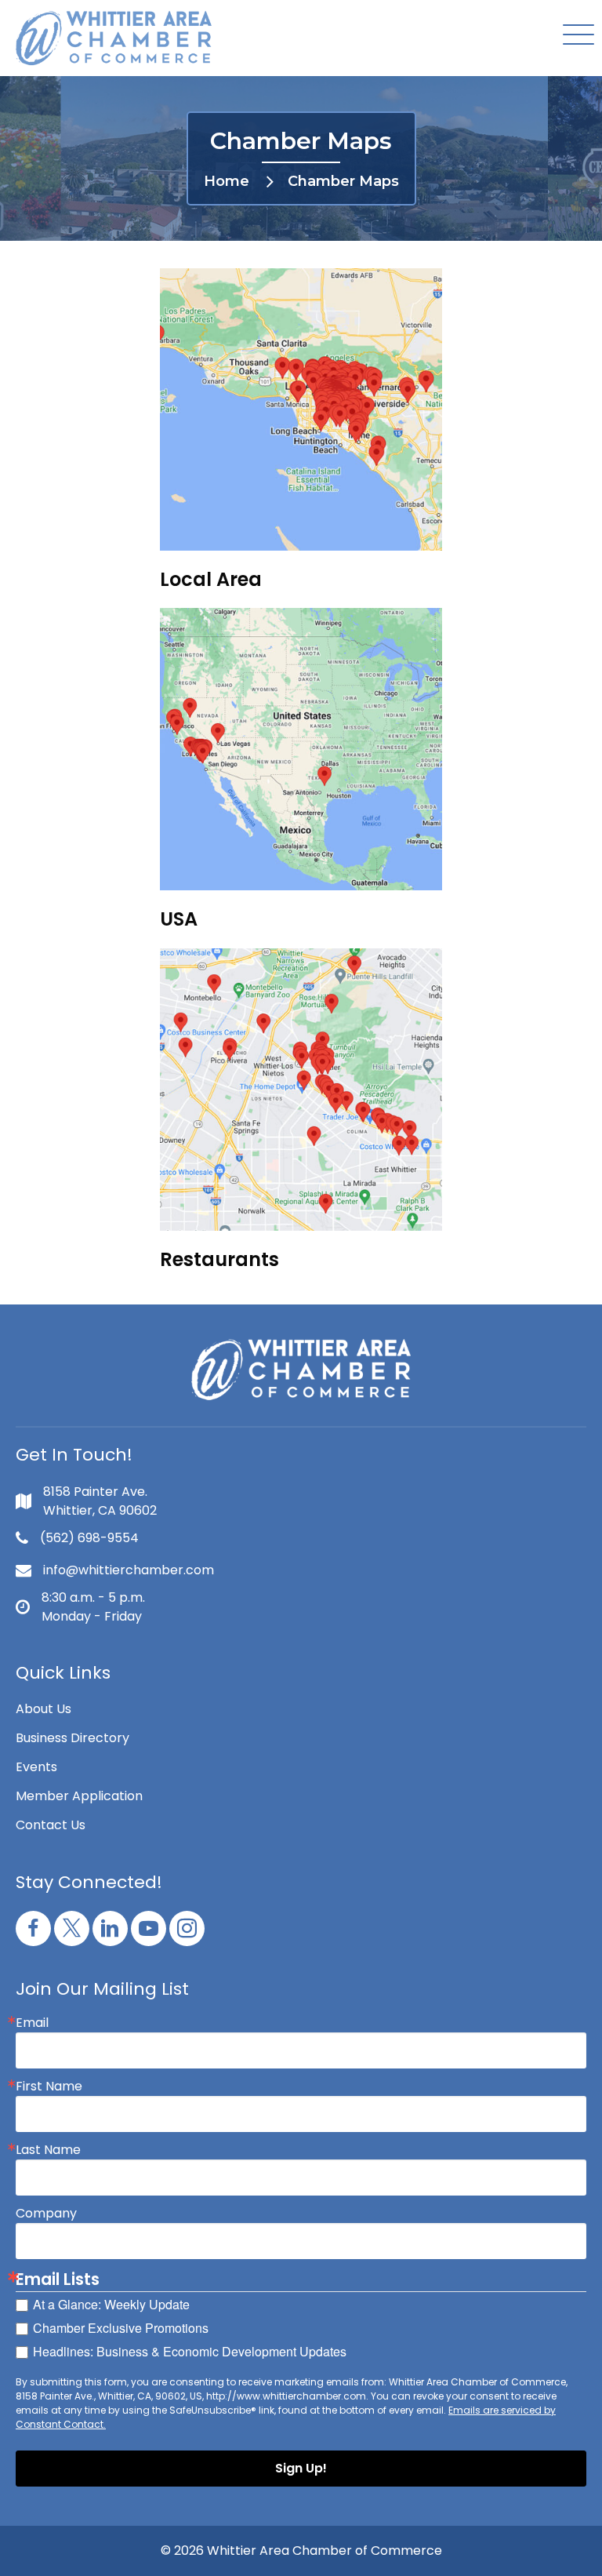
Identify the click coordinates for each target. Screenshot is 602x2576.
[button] (575, 36)
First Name (49, 2087)
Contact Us (51, 1825)
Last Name (48, 2150)
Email (32, 2023)
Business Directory (73, 1738)
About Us (44, 1709)
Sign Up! (301, 2468)
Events (36, 1767)
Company (46, 2214)
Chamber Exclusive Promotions (121, 2328)
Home (227, 181)
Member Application (79, 1796)
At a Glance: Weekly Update (111, 2304)
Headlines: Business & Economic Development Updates (190, 2351)
